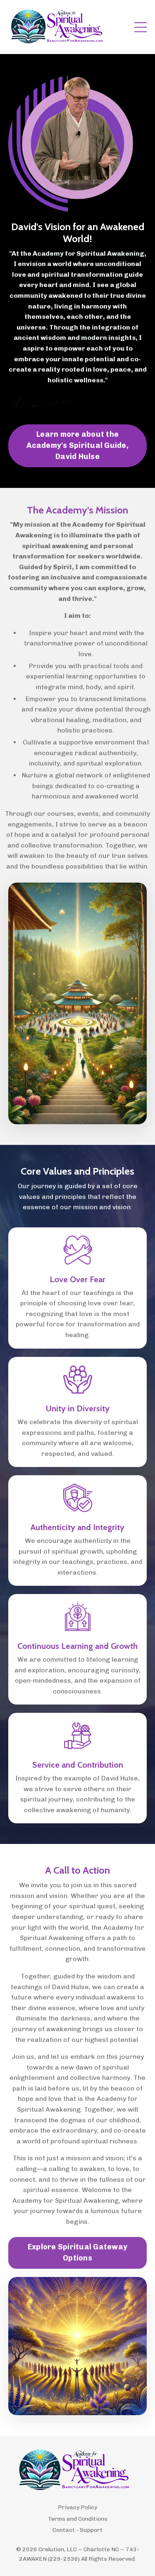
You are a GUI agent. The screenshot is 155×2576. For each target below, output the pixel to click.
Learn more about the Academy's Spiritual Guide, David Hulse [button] (77, 445)
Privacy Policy (77, 2507)
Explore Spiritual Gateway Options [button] (77, 2252)
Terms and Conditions (78, 2519)
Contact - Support (77, 2530)
